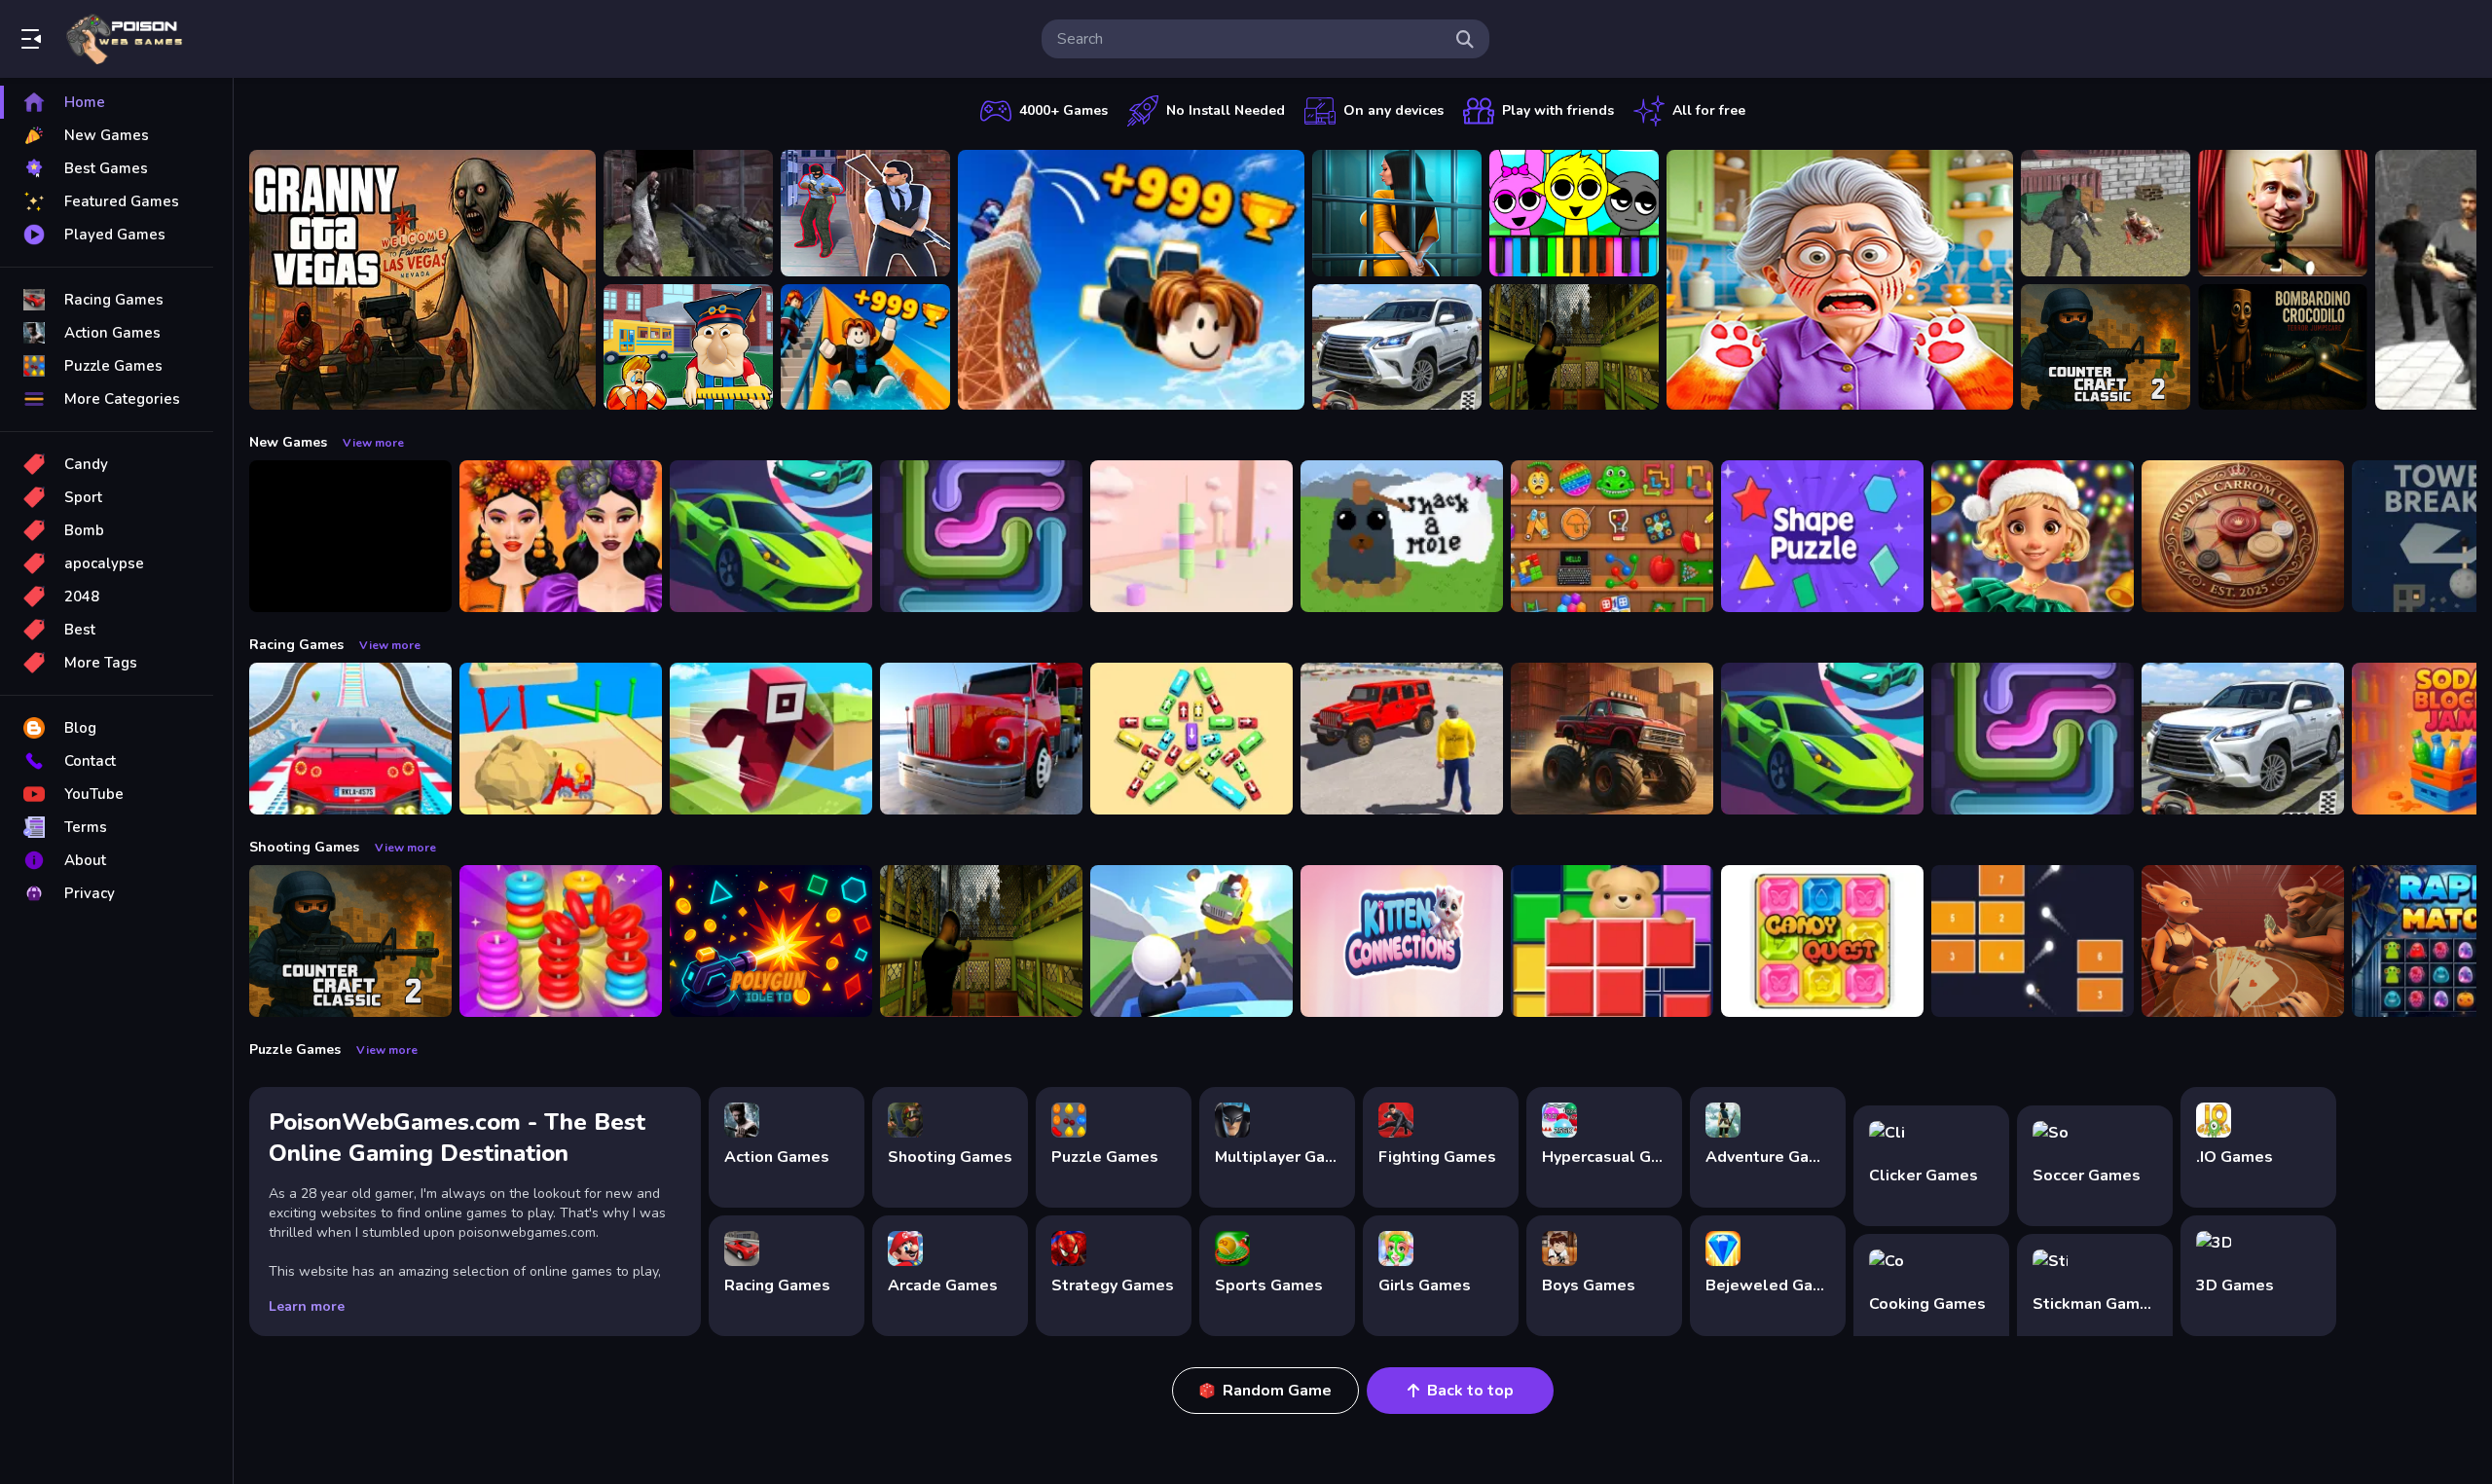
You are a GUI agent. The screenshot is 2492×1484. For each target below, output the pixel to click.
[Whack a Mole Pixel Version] (1402, 536)
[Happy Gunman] (1191, 941)
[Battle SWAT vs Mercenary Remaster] (2106, 213)
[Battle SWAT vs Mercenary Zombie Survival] (688, 213)
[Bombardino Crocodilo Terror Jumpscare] (2283, 347)
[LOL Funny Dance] (2283, 213)
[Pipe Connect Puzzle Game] (981, 536)
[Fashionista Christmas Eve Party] (2033, 536)
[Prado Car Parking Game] (1397, 347)
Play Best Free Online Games (125, 39)
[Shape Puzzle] (1822, 536)
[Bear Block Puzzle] (1612, 941)
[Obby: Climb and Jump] (1131, 280)
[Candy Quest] (1822, 941)
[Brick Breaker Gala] (2033, 941)
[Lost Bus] (1574, 347)
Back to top (1470, 1391)
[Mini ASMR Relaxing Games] (1612, 536)
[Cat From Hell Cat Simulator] (1840, 280)
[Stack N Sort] (561, 941)
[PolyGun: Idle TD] (771, 941)
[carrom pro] (2243, 536)
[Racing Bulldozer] (561, 739)
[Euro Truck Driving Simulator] (981, 739)
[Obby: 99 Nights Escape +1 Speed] (350, 536)
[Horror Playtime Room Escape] (1397, 213)
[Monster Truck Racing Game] (1612, 739)
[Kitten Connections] (1402, 941)
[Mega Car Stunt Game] (350, 739)
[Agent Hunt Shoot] (865, 213)
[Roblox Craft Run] (771, 739)
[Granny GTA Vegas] (422, 280)
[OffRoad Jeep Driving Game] (1402, 739)
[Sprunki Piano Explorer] (1574, 213)
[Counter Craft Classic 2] (2106, 347)
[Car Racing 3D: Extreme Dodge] (771, 536)
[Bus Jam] (1191, 739)
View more (373, 443)
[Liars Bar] (2243, 941)
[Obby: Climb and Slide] (865, 347)
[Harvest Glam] (561, 536)
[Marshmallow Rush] (1191, 536)
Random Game (1277, 1391)
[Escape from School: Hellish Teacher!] (688, 347)
